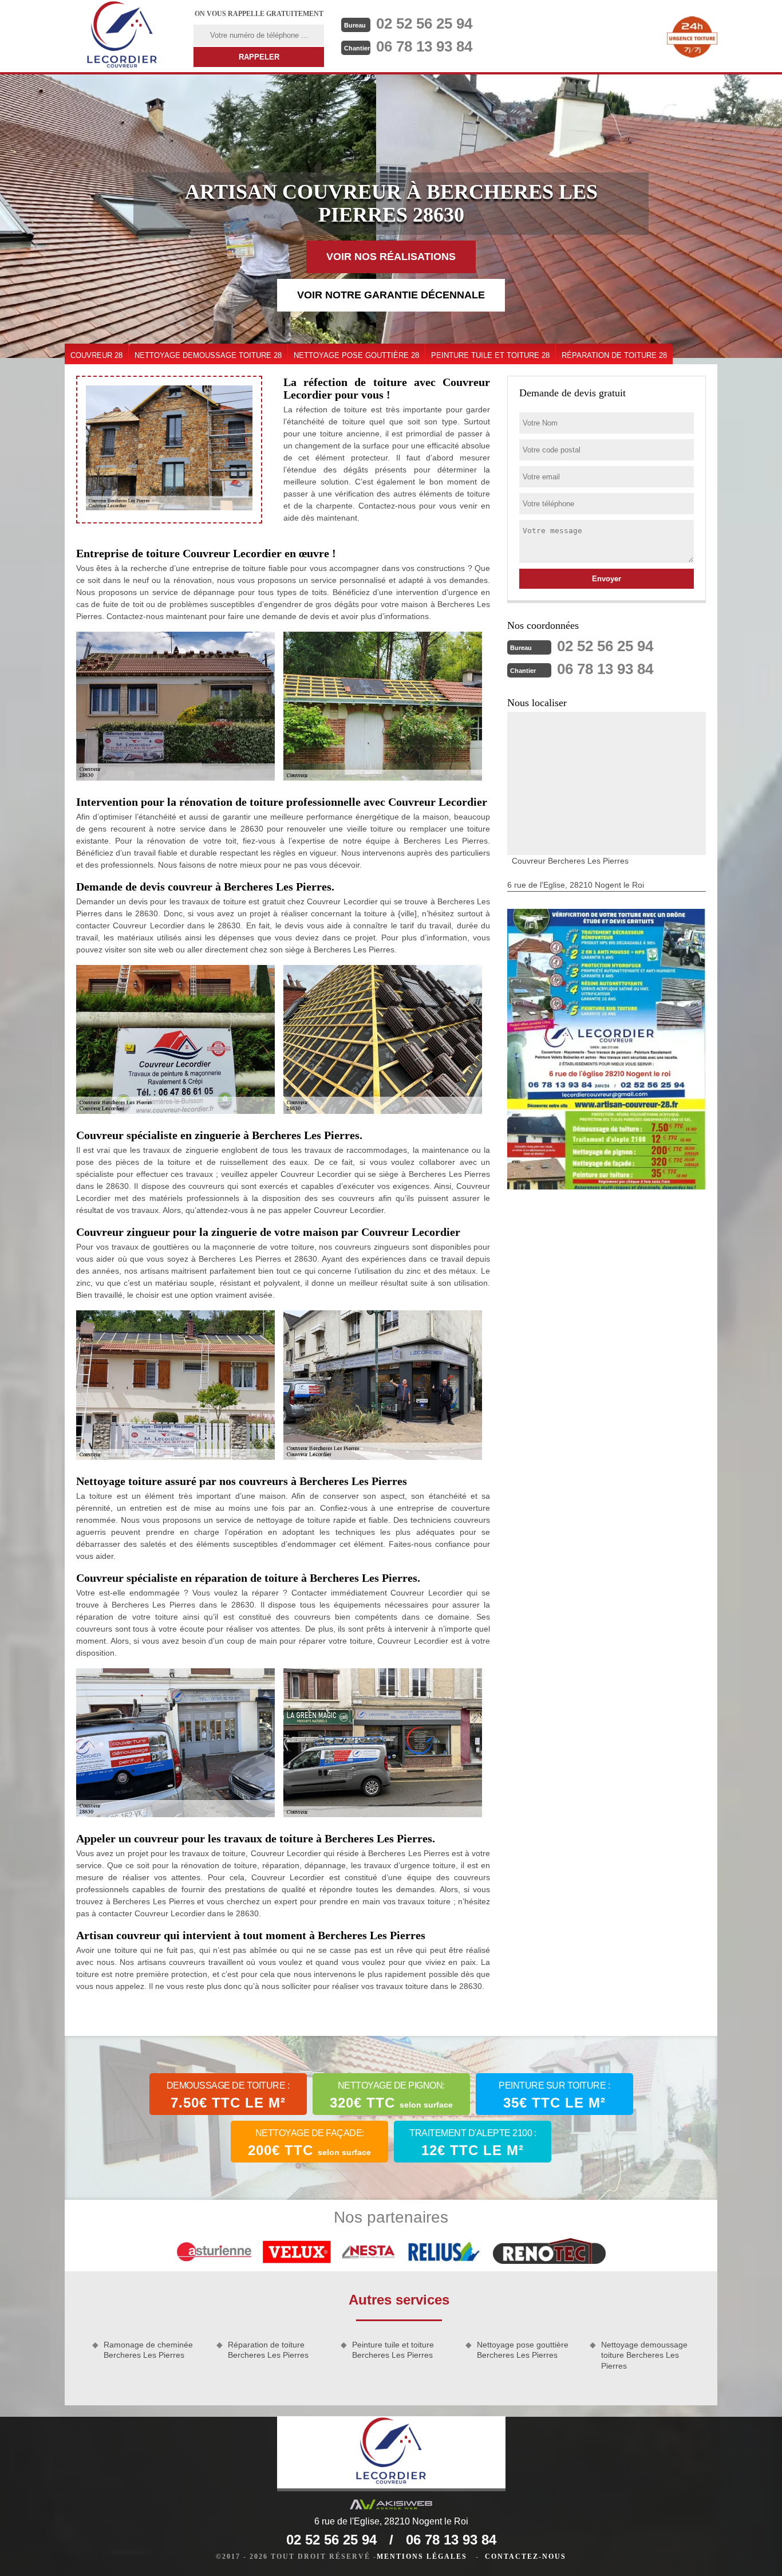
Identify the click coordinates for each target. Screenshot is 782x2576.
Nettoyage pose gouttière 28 (356, 355)
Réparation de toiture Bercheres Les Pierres (268, 2350)
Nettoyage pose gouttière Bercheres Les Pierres (523, 2350)
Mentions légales (422, 2557)
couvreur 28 (96, 355)
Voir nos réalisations (391, 257)
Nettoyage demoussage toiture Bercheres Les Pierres (644, 2355)
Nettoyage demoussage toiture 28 (208, 355)
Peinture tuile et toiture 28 (490, 355)
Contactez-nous (526, 2557)
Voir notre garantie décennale (391, 295)
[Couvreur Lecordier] (122, 36)
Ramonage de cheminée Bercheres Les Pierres (148, 2350)
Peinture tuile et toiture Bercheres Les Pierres (393, 2350)
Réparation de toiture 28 (614, 355)
